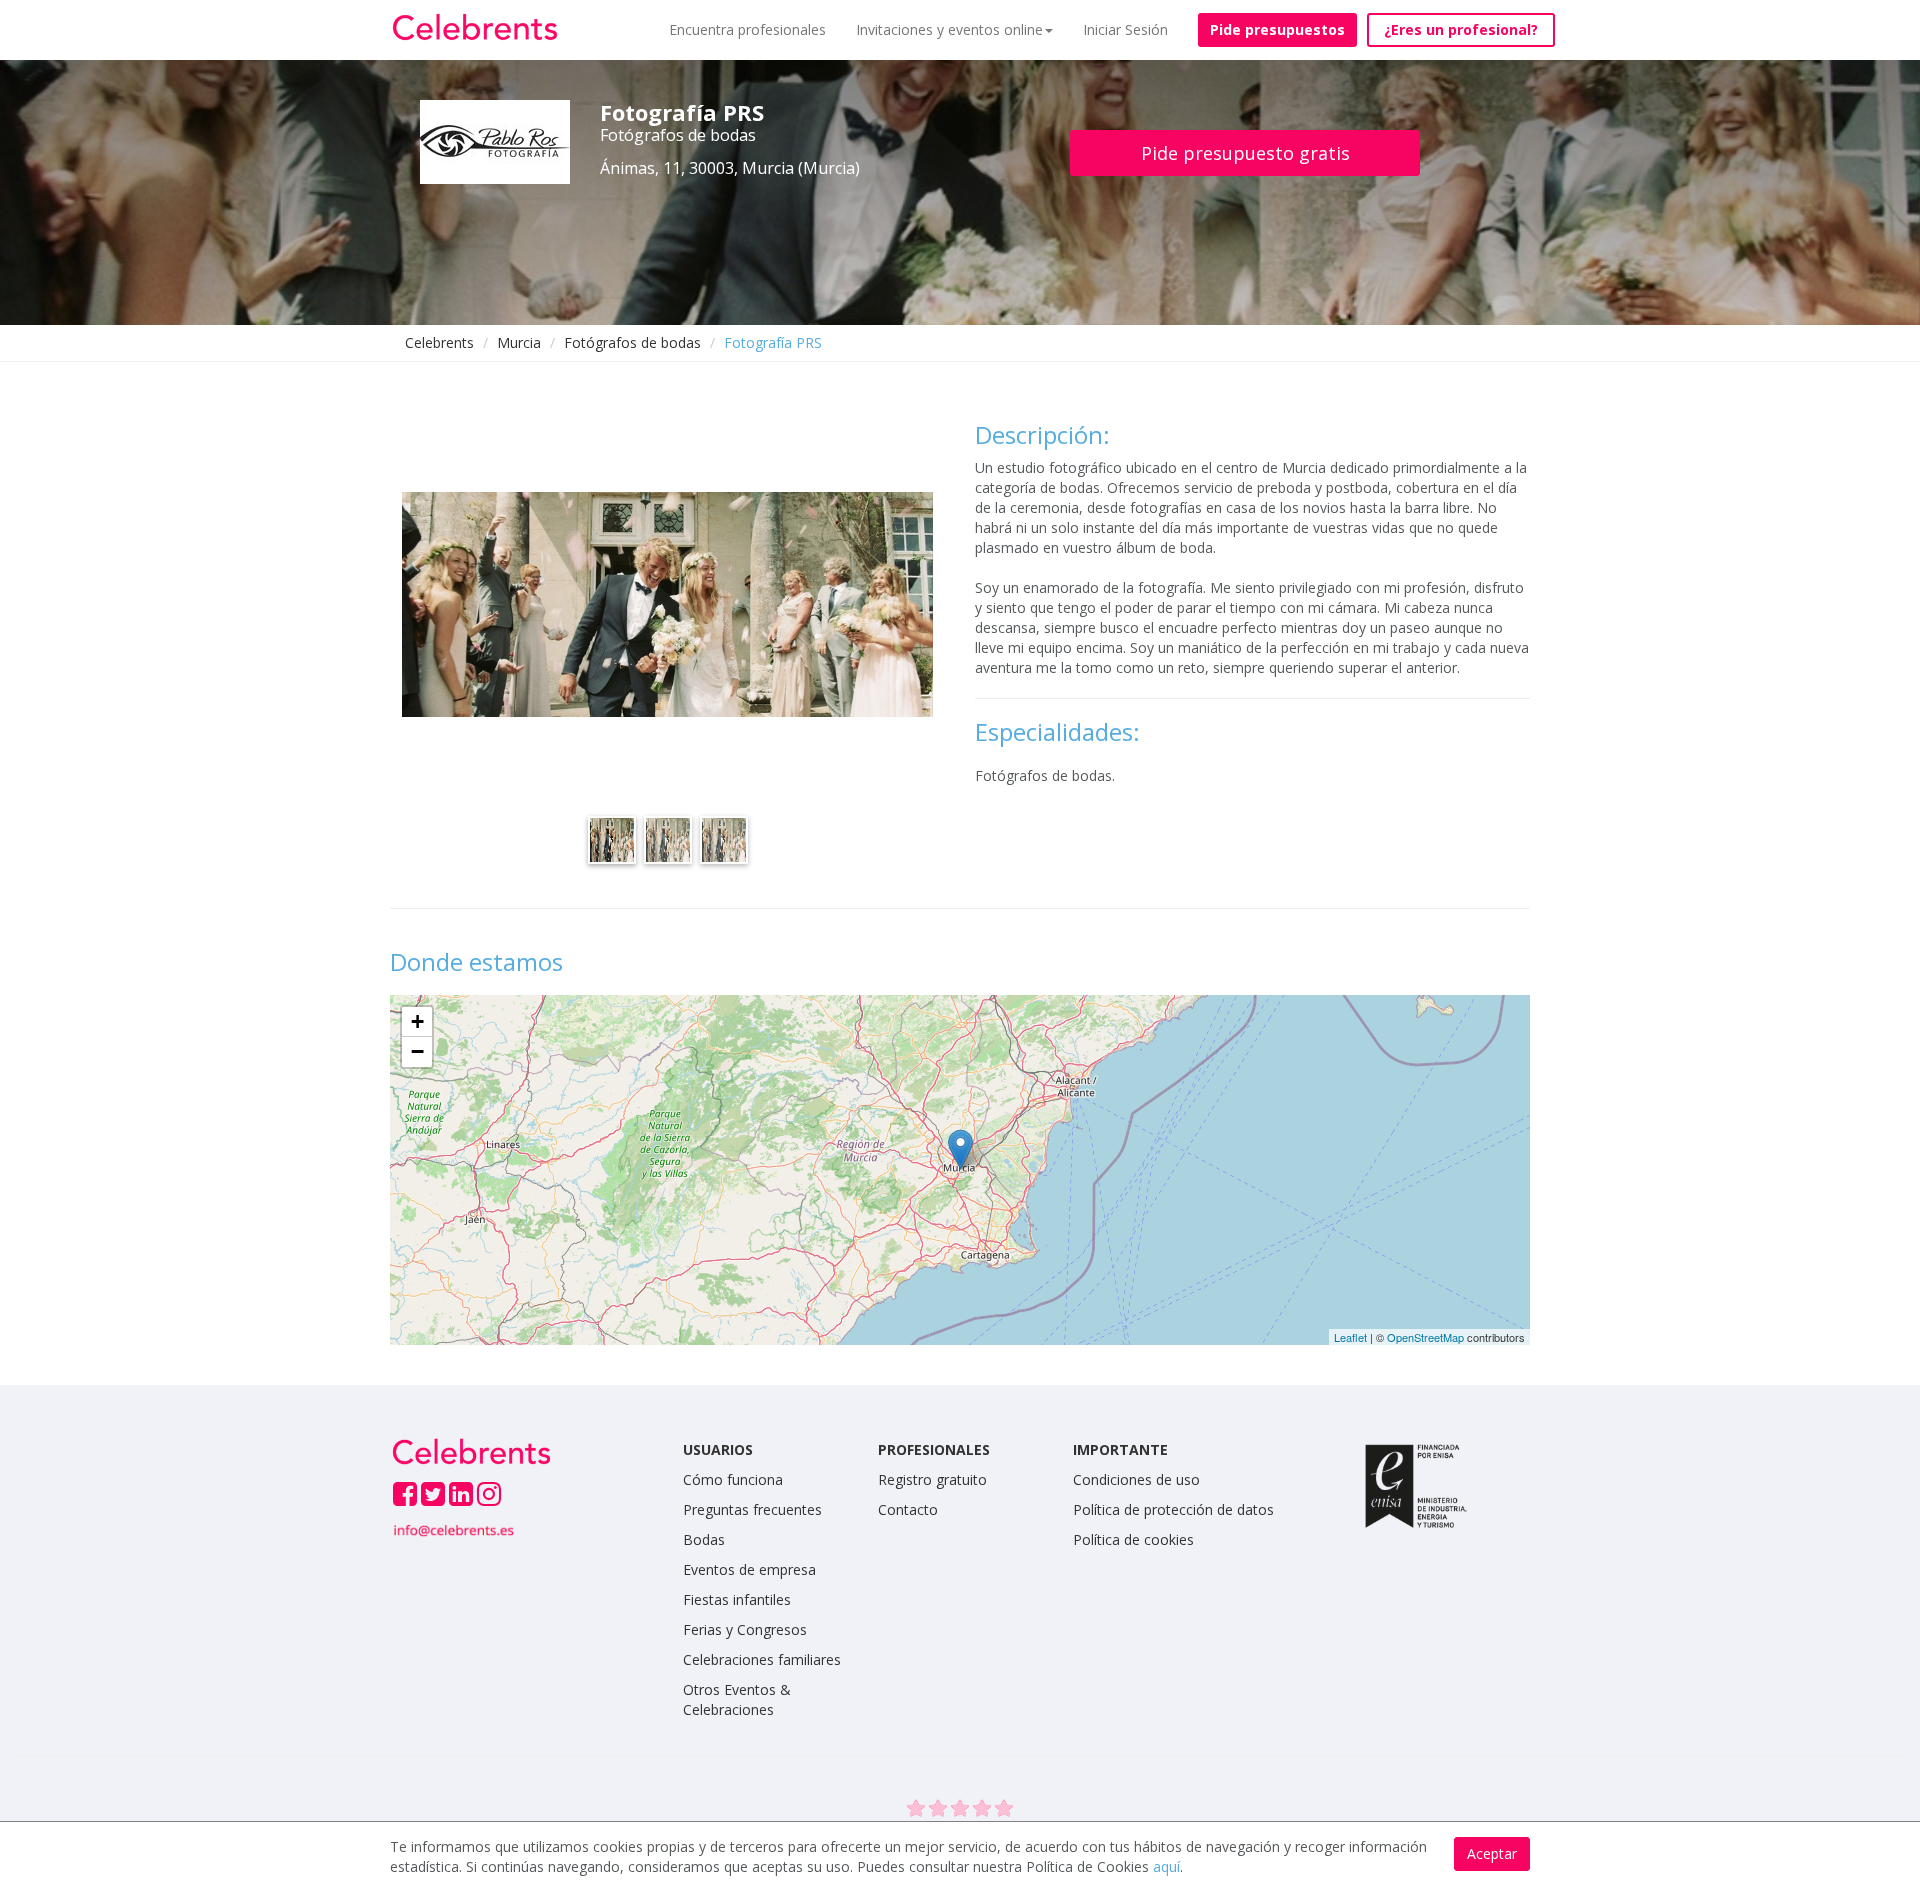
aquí (1166, 1866)
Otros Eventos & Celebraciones (737, 1699)
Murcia (519, 342)
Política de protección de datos (1173, 1509)
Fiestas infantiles (737, 1599)
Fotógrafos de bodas (632, 342)
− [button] (417, 1051)
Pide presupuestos (1277, 29)
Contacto (908, 1509)
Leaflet (1350, 1337)
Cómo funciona (733, 1479)
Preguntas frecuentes (752, 1509)
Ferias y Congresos (745, 1629)
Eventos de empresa (749, 1569)
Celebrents (439, 342)
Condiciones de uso (1136, 1479)
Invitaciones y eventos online (949, 29)
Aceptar (1492, 1853)
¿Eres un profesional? (1461, 29)
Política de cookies (1133, 1539)
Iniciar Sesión (1125, 29)
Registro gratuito (932, 1479)
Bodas (704, 1539)
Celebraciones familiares (762, 1659)
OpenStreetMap (1425, 1337)
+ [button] (417, 1021)
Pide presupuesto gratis (1245, 153)
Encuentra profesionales (747, 29)
